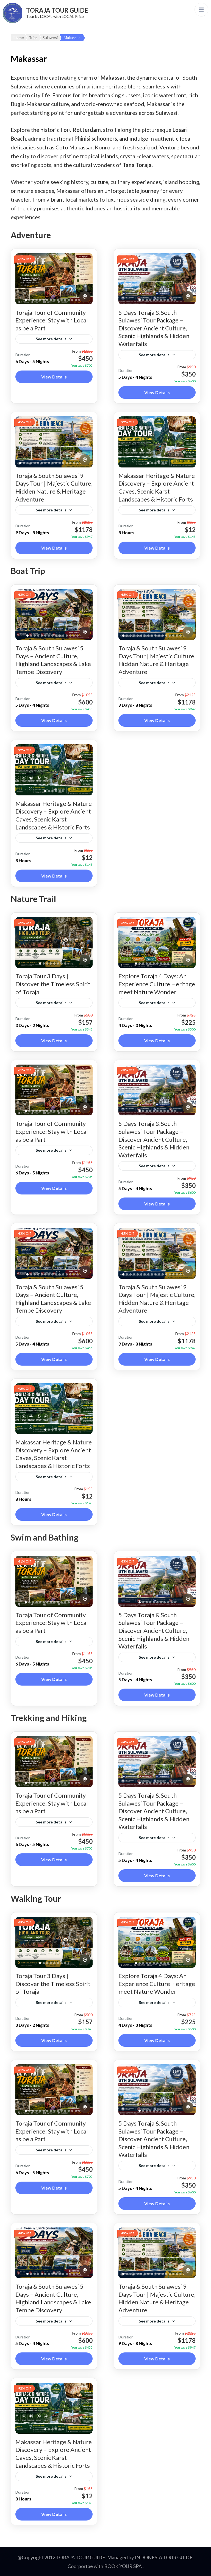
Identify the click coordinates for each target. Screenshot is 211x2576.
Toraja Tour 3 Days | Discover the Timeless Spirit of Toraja (53, 984)
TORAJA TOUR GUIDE (57, 10)
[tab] (26, 300)
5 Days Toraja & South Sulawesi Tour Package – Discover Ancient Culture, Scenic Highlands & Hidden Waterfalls (154, 328)
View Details (54, 377)
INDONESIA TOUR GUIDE (164, 2557)
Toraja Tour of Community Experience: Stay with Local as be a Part (52, 320)
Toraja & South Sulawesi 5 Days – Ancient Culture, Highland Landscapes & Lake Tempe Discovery (53, 660)
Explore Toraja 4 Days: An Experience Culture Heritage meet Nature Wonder (157, 984)
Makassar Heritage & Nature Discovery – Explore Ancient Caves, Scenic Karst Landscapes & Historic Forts (157, 487)
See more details (51, 339)
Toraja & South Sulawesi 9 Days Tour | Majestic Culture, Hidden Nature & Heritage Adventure (54, 487)
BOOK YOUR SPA (123, 2566)
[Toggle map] (85, 297)
